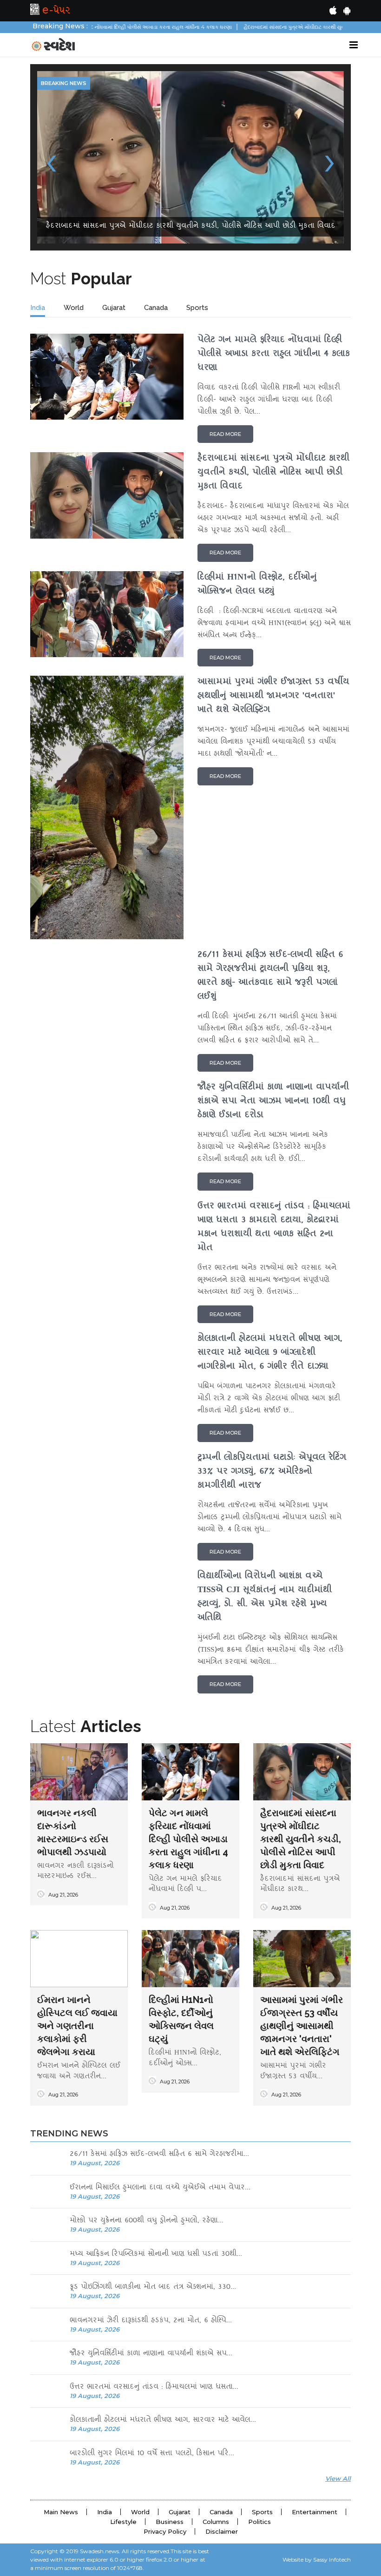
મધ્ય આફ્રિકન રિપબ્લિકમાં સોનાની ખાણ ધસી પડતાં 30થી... (156, 2082)
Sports (197, 135)
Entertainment (315, 2339)
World (74, 135)
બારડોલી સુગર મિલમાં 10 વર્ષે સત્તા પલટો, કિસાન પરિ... (152, 2282)
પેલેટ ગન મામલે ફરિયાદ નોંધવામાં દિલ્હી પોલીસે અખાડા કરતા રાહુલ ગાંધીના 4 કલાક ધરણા (188, 1667)
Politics (259, 2349)
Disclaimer (222, 2359)
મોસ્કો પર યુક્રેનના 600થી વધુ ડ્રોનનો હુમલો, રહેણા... (147, 2049)
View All (338, 2306)
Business (170, 2349)
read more (225, 262)
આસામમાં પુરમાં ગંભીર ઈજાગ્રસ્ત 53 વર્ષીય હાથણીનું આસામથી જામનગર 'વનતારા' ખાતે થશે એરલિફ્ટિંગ (302, 1853)
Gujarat (114, 135)
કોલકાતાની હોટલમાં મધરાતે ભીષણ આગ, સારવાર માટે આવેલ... (163, 2248)
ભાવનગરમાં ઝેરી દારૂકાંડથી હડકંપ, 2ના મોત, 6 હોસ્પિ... (151, 2149)
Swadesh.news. (100, 2379)
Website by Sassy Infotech (317, 2387)
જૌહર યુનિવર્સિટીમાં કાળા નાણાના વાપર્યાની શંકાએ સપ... (151, 2182)
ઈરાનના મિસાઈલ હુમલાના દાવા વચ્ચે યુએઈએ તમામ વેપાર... (160, 2016)
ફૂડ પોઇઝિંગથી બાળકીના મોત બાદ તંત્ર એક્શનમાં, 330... (153, 2115)
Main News (61, 2339)
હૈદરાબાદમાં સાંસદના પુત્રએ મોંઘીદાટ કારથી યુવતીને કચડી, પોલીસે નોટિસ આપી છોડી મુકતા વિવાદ (301, 1667)
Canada (156, 135)
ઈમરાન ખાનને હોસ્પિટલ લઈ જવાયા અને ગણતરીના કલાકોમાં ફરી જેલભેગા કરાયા (77, 1853)
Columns (216, 2349)
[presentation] (51, 73)
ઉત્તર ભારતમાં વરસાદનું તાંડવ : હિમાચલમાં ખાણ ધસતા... (154, 2215)
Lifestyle (123, 2349)
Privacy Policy (165, 2359)
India (38, 135)
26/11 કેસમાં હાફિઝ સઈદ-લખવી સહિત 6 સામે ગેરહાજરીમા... (159, 1982)
